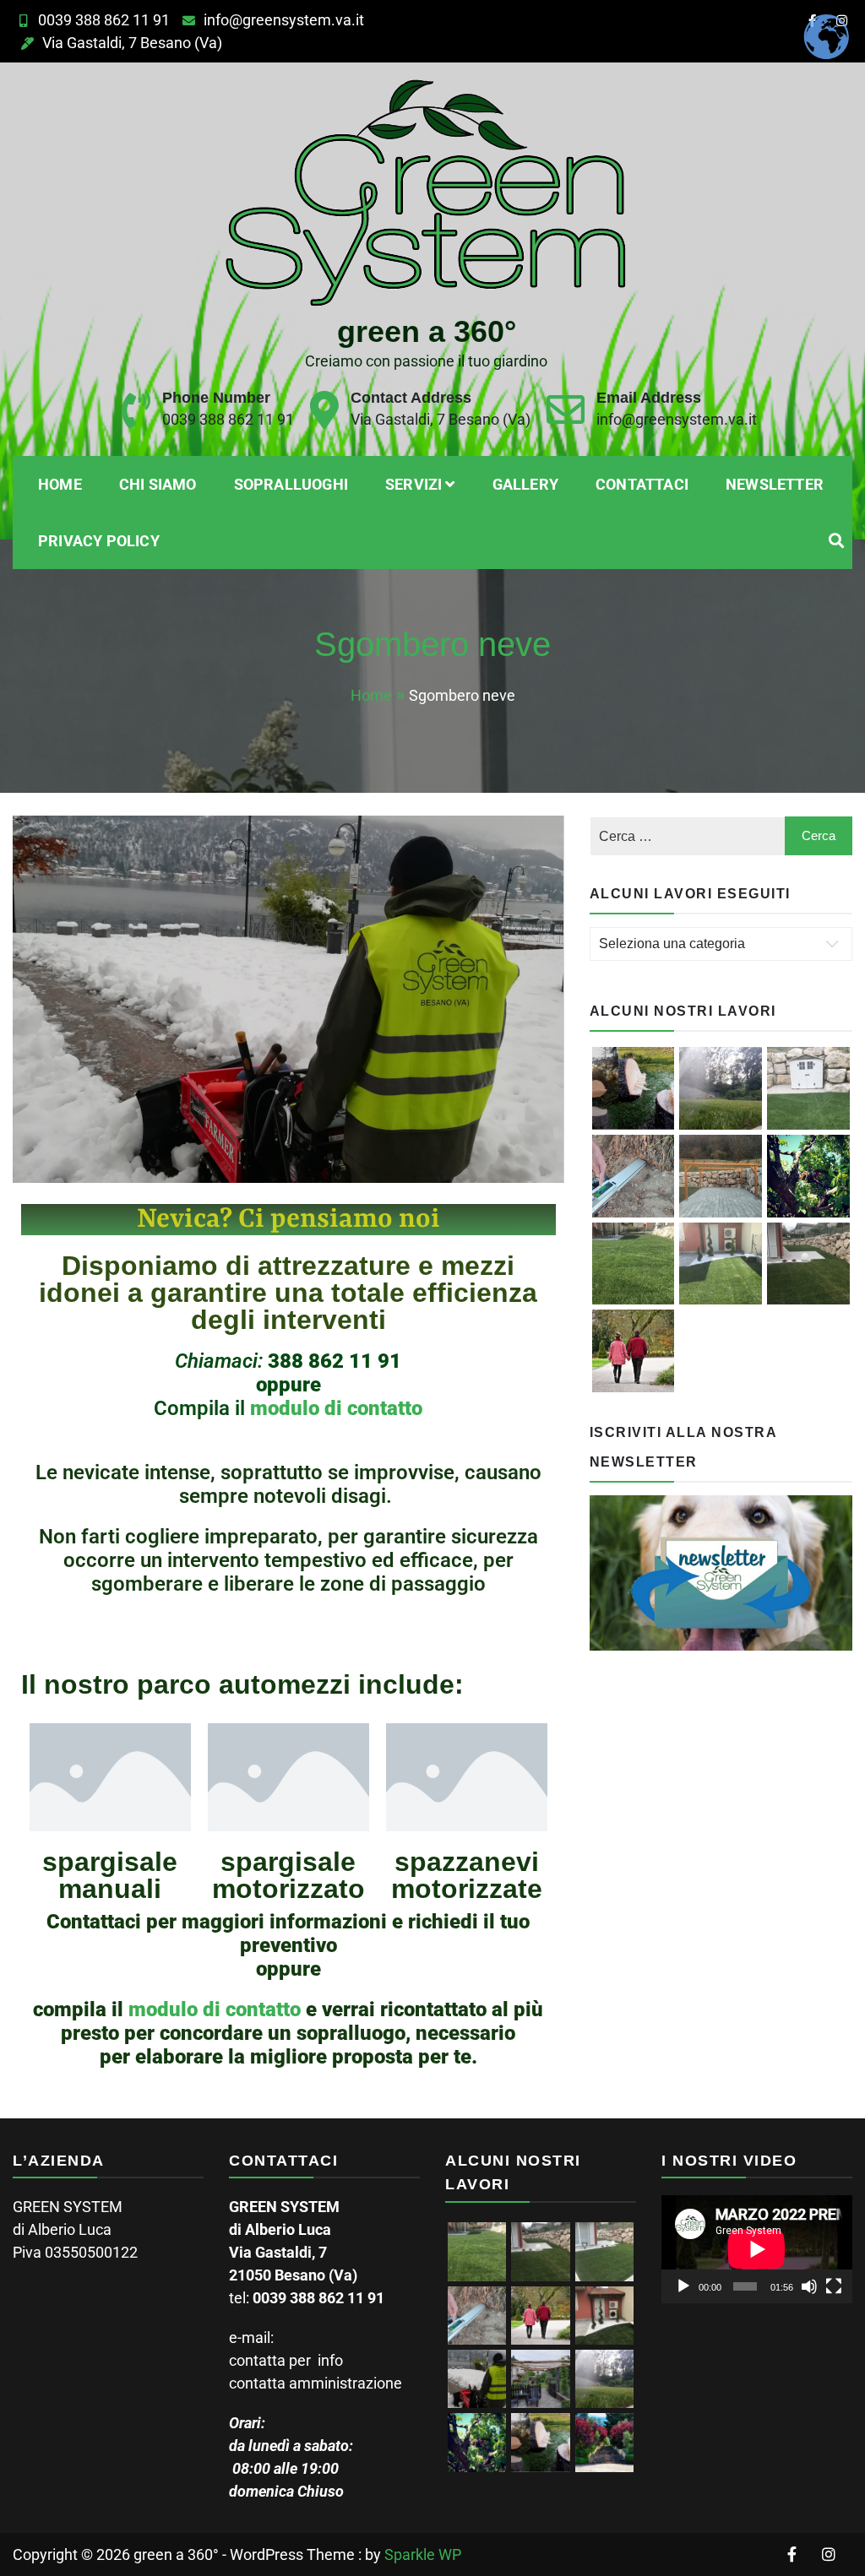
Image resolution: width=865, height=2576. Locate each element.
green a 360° (427, 331)
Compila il (277, 1385)
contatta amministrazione (316, 2383)
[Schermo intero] (834, 2286)
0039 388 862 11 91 (104, 20)
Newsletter (775, 484)
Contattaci (642, 484)
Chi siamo (158, 484)
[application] (757, 2249)
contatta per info (286, 2360)
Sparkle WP (423, 2554)
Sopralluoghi (291, 484)
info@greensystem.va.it (284, 20)
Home (60, 484)
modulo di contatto (336, 1408)
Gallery (525, 484)
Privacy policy (99, 541)
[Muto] (809, 2286)
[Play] (683, 2286)
